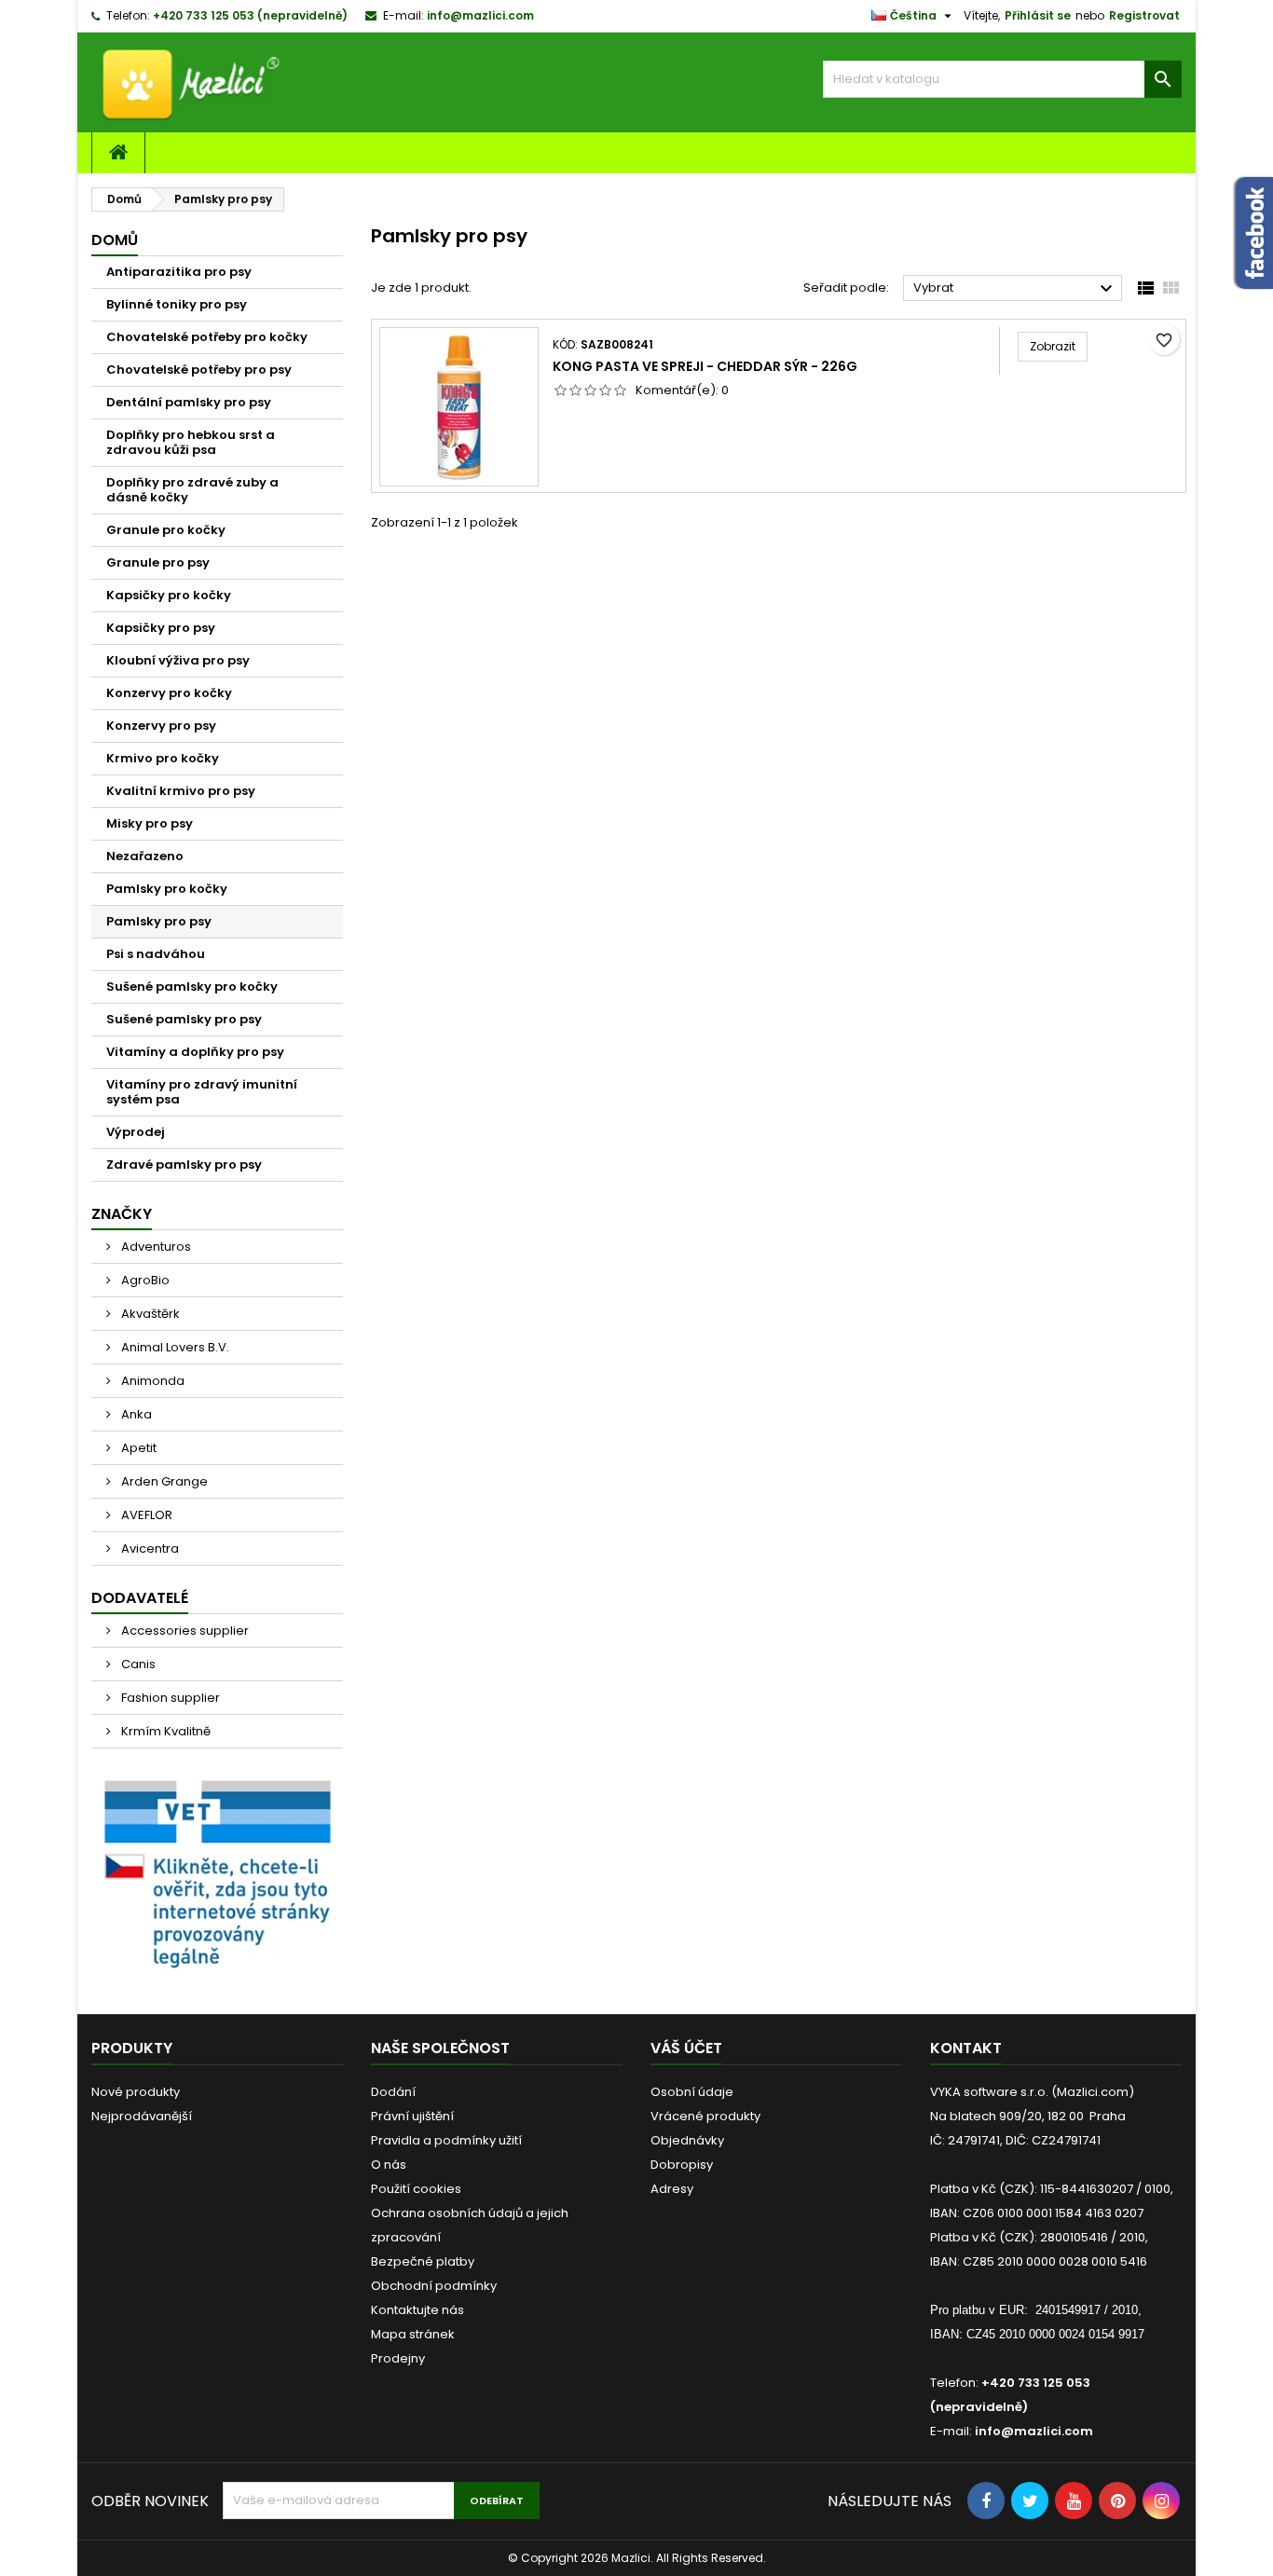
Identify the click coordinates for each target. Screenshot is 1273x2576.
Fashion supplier (169, 1698)
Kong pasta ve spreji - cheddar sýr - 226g (705, 366)
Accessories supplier (184, 1631)
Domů (115, 240)
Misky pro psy (150, 823)
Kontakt (966, 2048)
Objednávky (687, 2140)
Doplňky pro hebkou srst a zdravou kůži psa (191, 442)
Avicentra (149, 1548)
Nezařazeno (145, 856)
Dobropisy (682, 2165)
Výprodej (136, 1132)
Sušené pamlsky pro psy (184, 1019)
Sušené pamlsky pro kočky (192, 987)
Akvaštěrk (149, 1314)
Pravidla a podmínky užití (446, 2140)
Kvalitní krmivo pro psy (181, 791)
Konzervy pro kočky (169, 693)
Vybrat (1015, 289)
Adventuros (155, 1247)
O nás (389, 2165)
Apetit (137, 1448)
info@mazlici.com (480, 15)
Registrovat (1144, 15)
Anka (135, 1414)
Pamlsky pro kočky (167, 889)
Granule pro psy (158, 562)
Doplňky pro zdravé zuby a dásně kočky (192, 490)
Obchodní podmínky (434, 2286)
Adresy (672, 2189)
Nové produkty (136, 2092)
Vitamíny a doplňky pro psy (195, 1052)
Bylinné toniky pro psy (177, 304)
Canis (137, 1664)
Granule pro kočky (166, 530)
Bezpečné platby (423, 2261)
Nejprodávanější (142, 2116)
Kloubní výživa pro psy (178, 660)
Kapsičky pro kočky (169, 595)
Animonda (151, 1381)
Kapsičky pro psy (161, 628)
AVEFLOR (145, 1515)
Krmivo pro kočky (163, 758)
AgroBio (144, 1280)
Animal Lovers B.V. (174, 1347)
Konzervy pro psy (161, 726)
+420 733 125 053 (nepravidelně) (250, 15)
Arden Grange (163, 1481)
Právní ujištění (412, 2116)
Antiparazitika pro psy (179, 272)
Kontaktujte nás (417, 2310)
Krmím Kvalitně (164, 1731)
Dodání (393, 2092)
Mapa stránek (413, 2334)
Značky (122, 1214)
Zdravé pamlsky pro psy (184, 1165)
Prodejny (398, 2358)
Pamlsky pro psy (159, 921)
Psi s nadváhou (156, 954)
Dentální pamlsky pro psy (189, 402)
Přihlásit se (1038, 15)
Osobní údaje (692, 2092)
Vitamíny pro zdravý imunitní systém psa (202, 1092)
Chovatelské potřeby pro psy (199, 370)
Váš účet (686, 2048)
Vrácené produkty (705, 2116)
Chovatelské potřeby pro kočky (207, 337)
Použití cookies (416, 2189)
